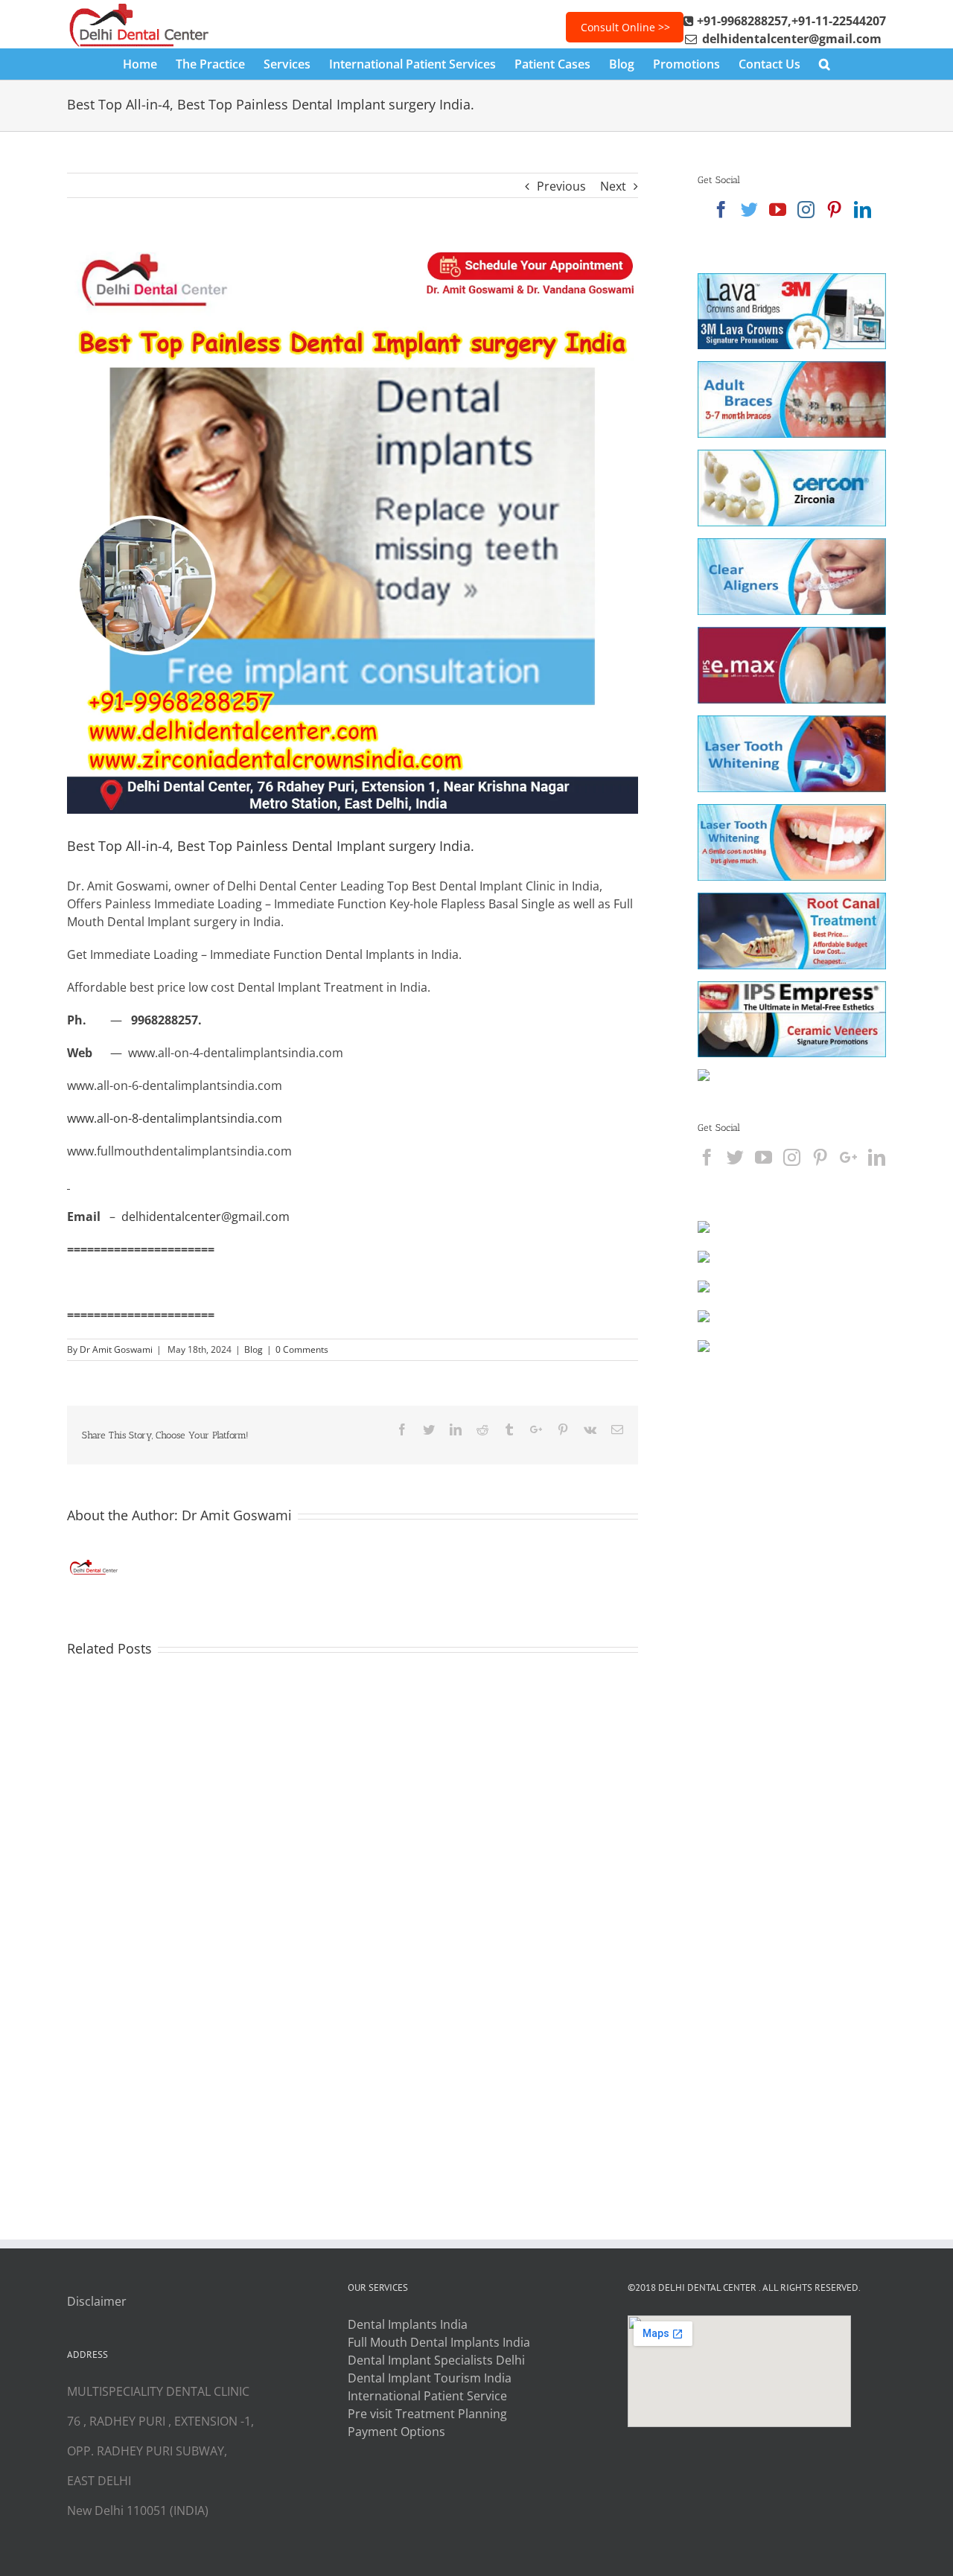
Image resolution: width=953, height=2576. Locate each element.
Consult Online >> (625, 27)
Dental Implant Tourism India (430, 2378)
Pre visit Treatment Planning (427, 2414)
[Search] (825, 64)
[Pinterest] (834, 210)
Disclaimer (97, 2301)
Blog (254, 1349)
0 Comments (302, 1349)
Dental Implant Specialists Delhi (436, 2360)
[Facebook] (721, 210)
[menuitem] (149, 64)
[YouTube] (778, 210)
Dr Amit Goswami (116, 1349)
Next (613, 186)
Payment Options (396, 2432)
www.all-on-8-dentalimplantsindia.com (175, 1118)
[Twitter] (749, 210)
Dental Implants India (408, 2324)
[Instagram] (806, 210)
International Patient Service (427, 2396)
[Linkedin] (863, 210)
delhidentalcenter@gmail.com (205, 1217)
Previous (561, 186)
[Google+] (848, 1157)
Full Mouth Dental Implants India (439, 2342)
